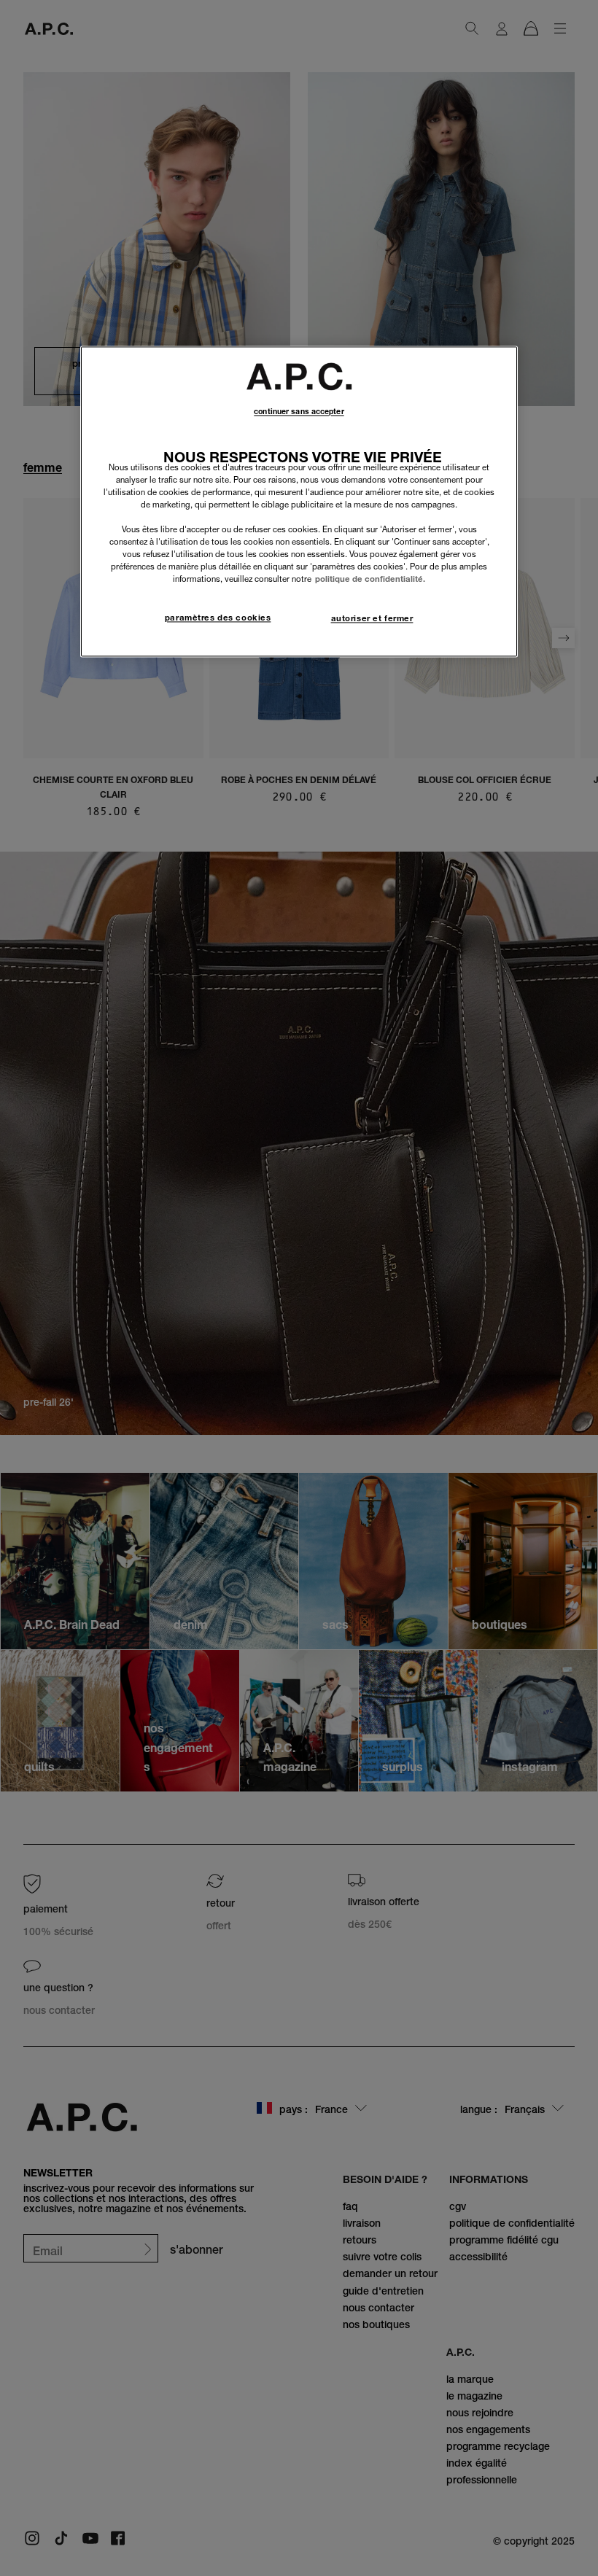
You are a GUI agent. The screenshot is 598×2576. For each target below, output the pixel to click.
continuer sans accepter (299, 412)
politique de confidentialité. (370, 580)
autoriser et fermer (372, 619)
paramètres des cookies (218, 618)
